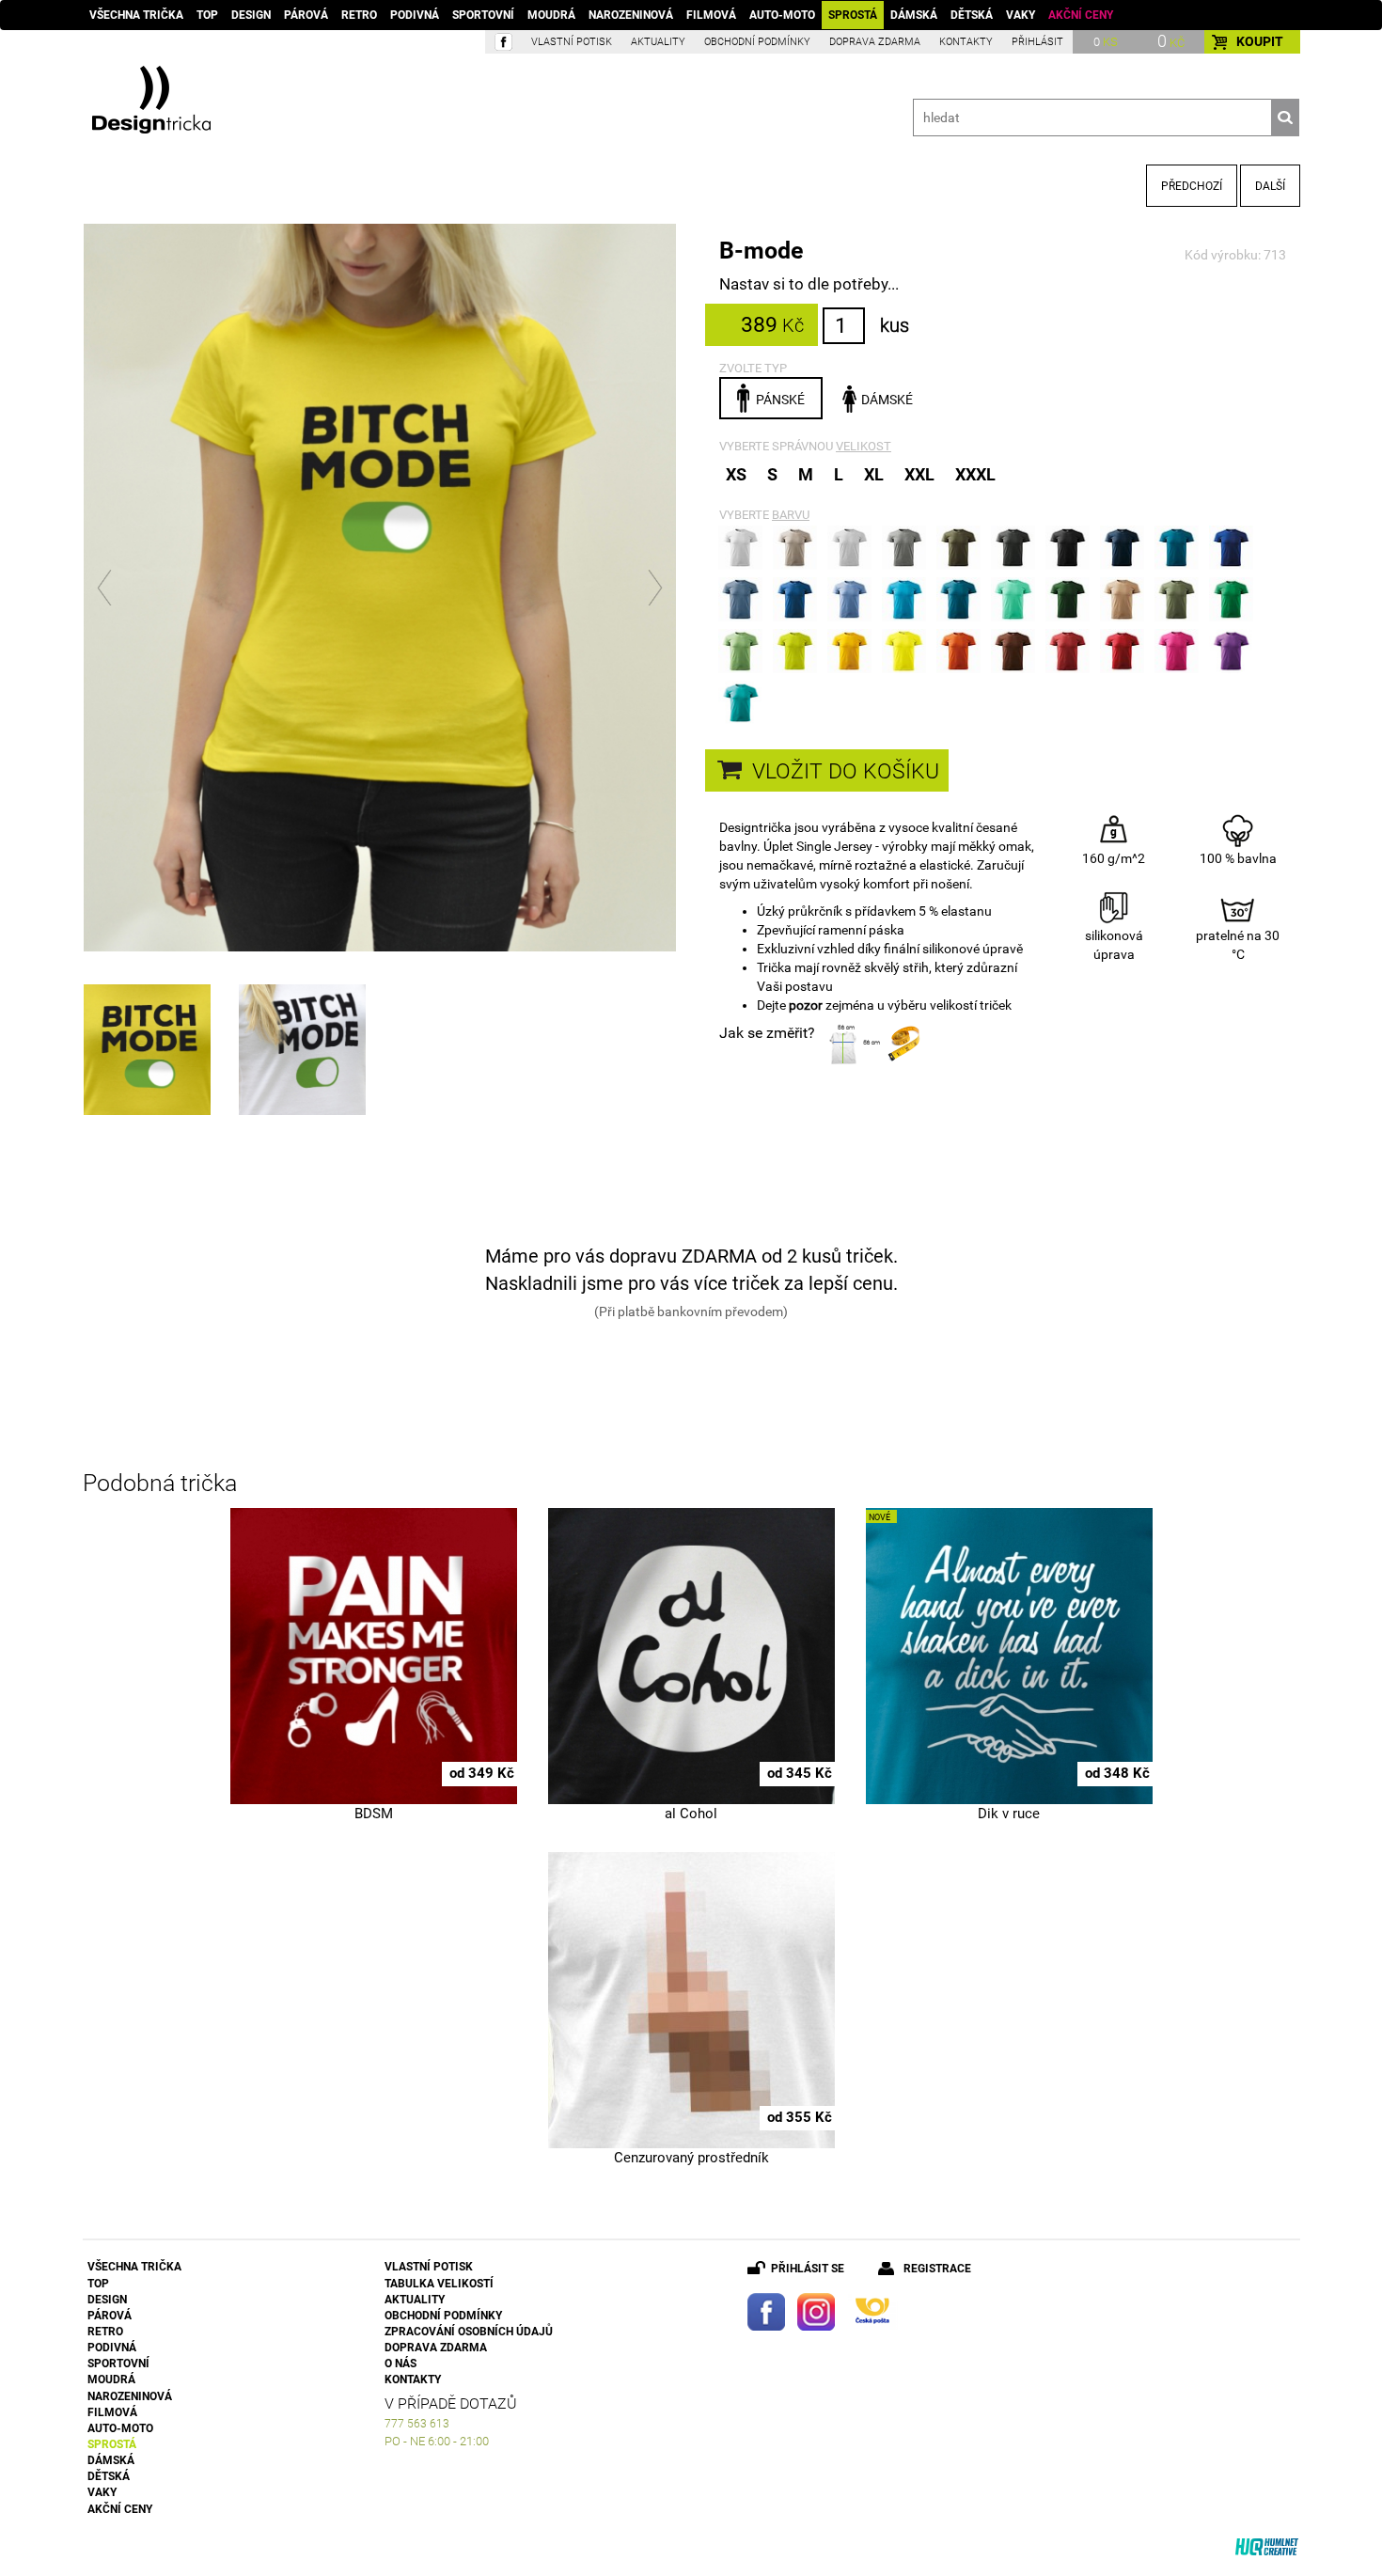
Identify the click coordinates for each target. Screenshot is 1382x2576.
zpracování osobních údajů (469, 2332)
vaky (1021, 15)
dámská (914, 15)
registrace (937, 2269)
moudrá (551, 15)
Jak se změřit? (767, 1033)
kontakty (966, 42)
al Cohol (691, 1814)
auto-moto (782, 15)
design (251, 15)
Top (207, 15)
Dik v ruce (1009, 1814)
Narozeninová (631, 15)
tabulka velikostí (439, 2284)
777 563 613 (417, 2424)
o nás (400, 2364)
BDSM (374, 1814)
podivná (415, 15)
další (1270, 186)
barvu (791, 515)
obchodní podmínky (757, 42)
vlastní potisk (572, 42)
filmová (711, 15)
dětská (972, 15)
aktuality (658, 42)
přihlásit (1037, 42)
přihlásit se (808, 2269)
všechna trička (136, 15)
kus (895, 325)
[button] (106, 588)
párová (306, 15)
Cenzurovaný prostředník (691, 2158)
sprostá (853, 15)
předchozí (1192, 186)
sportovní (483, 15)
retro (359, 15)
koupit (1260, 41)
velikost (864, 446)
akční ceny (1081, 15)
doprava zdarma (875, 42)
